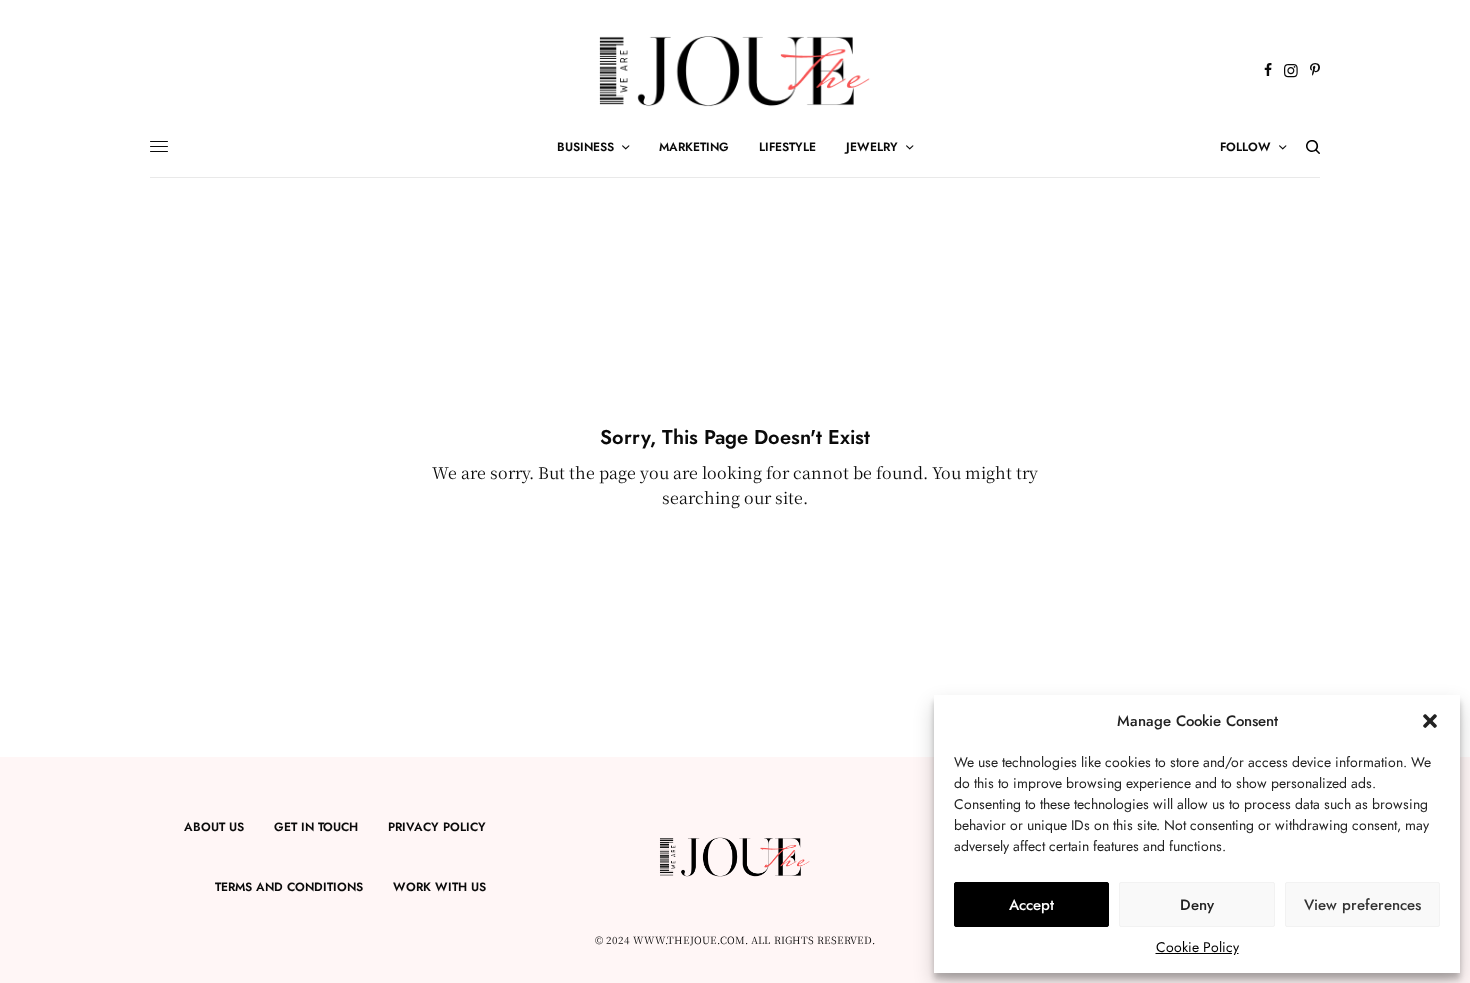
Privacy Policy (437, 827)
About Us (214, 827)
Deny (1197, 905)
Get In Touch (316, 827)
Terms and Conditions (289, 887)
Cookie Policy (1197, 947)
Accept (1031, 905)
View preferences (1362, 905)
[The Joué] (735, 71)
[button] (1430, 721)
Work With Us (439, 887)
